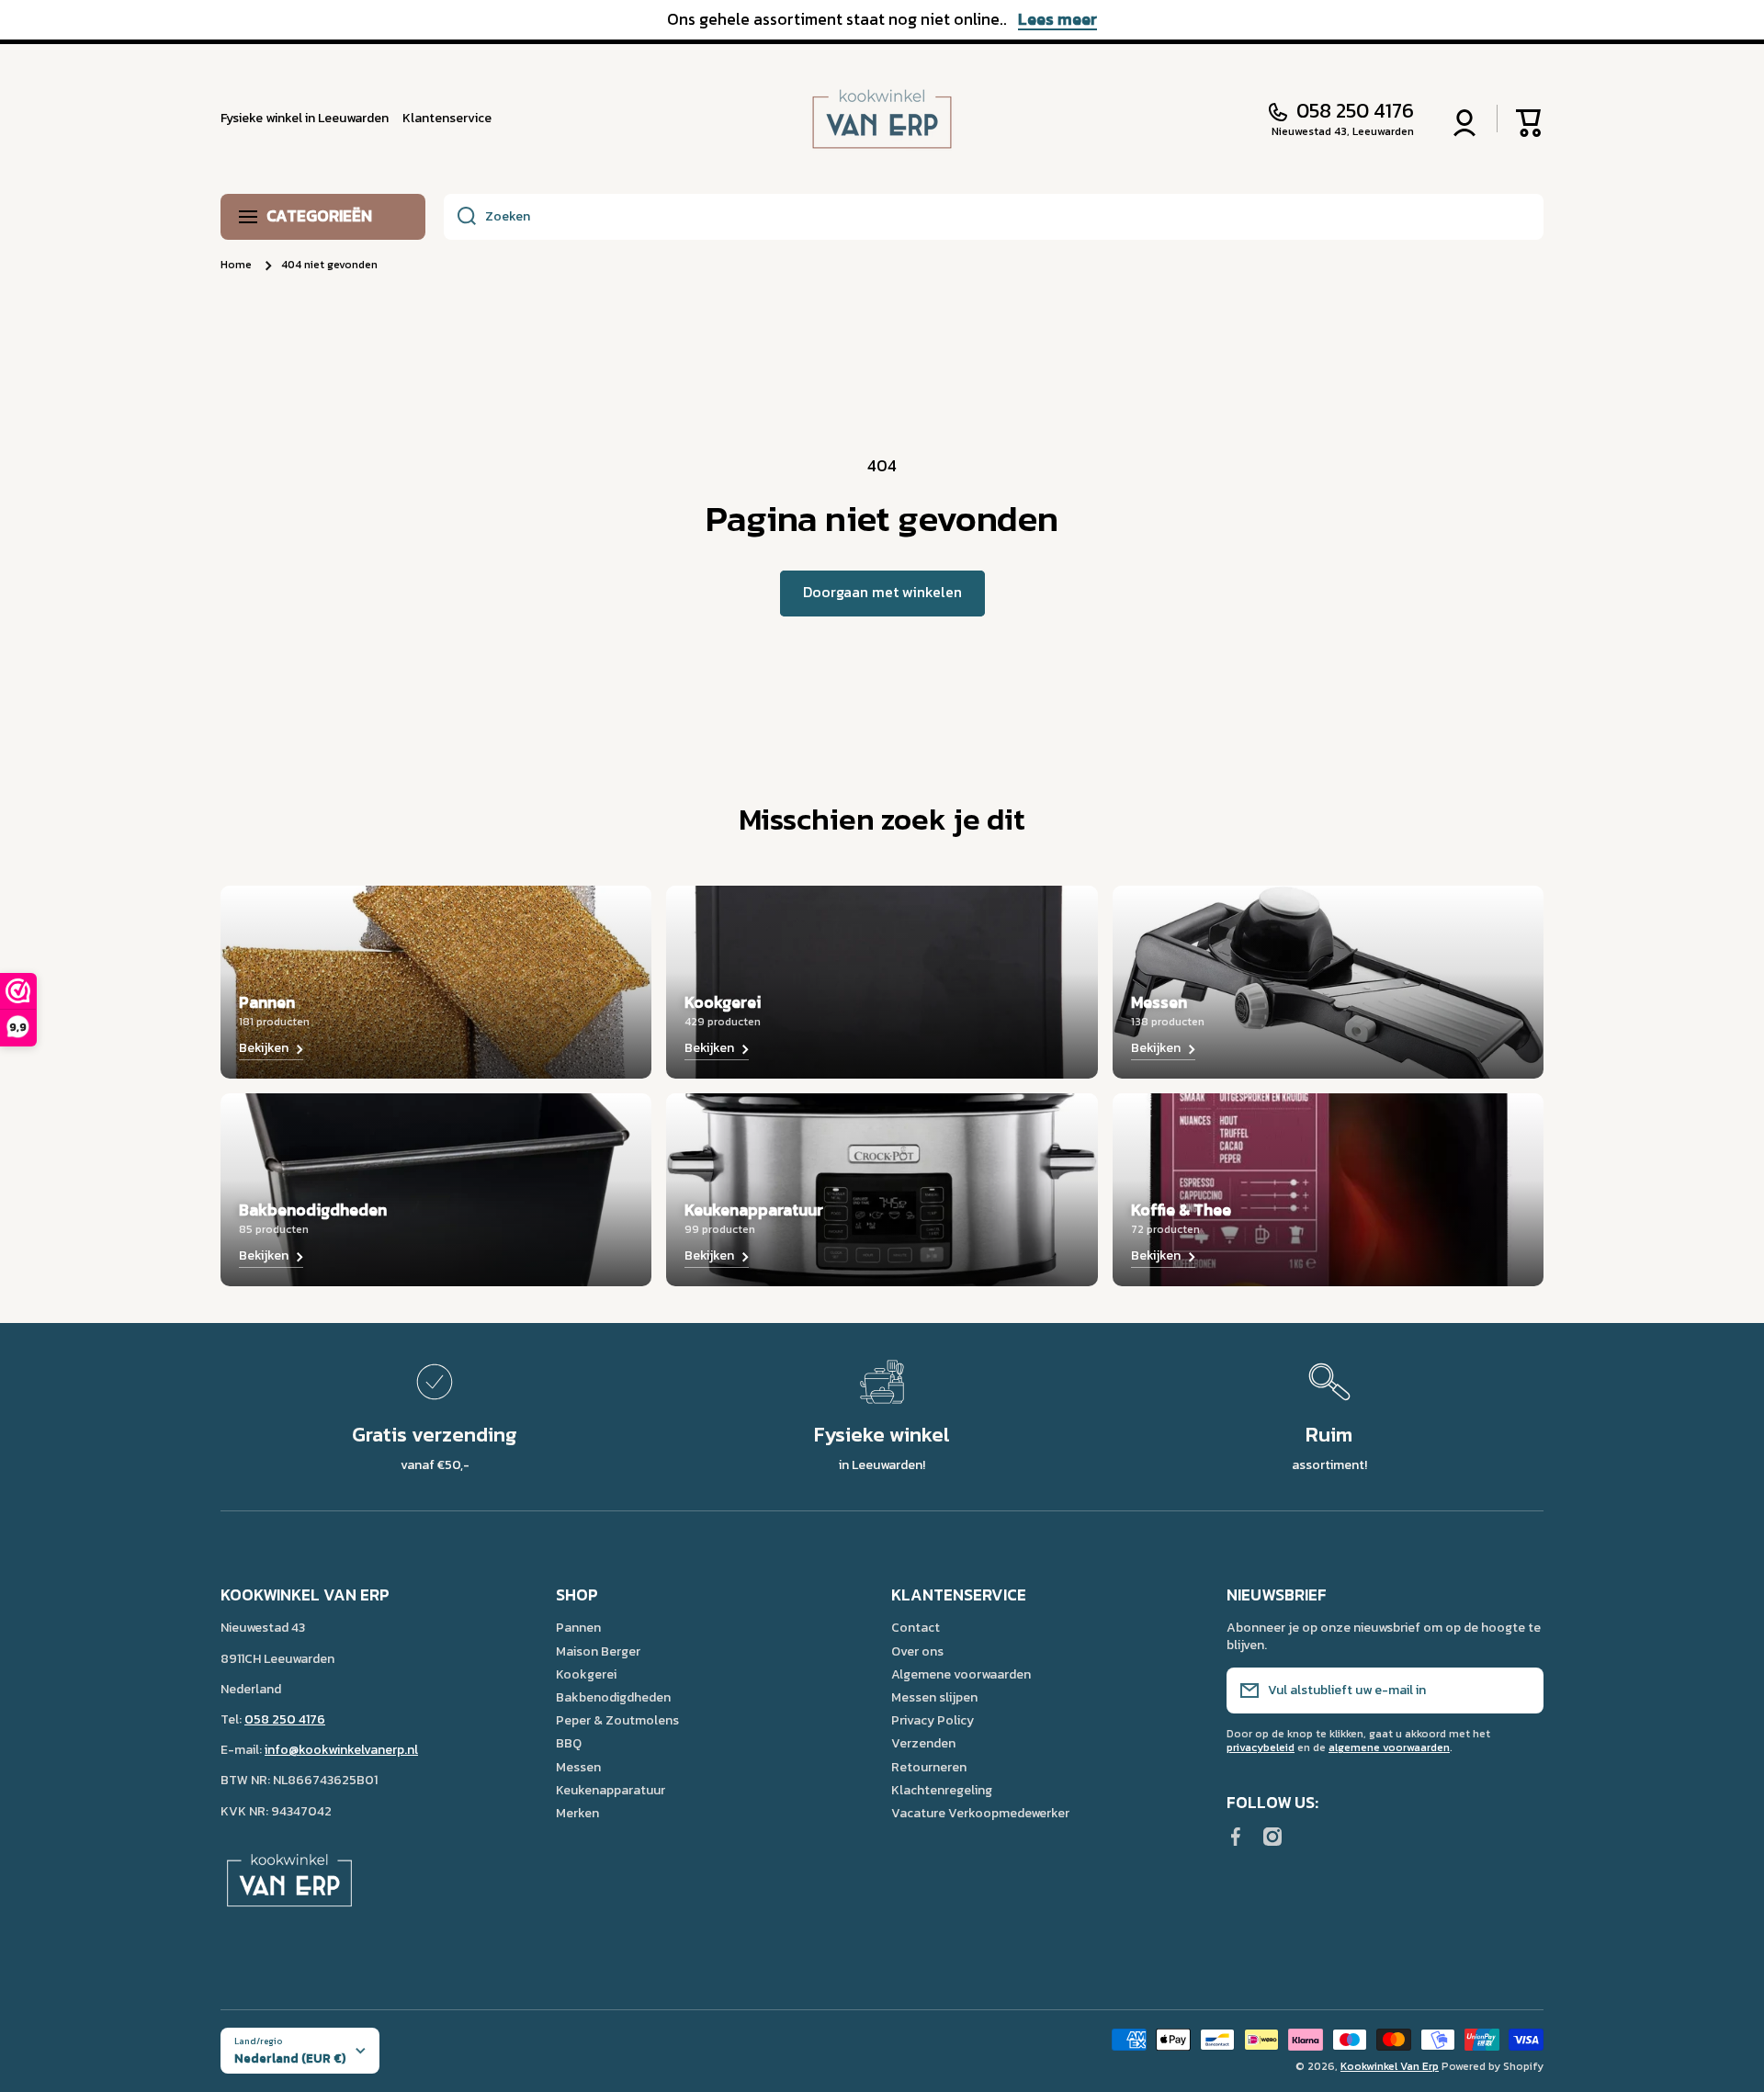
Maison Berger (598, 1651)
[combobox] (994, 217)
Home (236, 266)
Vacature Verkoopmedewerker (980, 1813)
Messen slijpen (934, 1697)
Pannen (578, 1627)
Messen (578, 1767)
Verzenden (923, 1743)
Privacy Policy (933, 1720)
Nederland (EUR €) (290, 2058)
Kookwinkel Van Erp (1390, 2066)
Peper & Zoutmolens (617, 1720)
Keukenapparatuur (611, 1790)
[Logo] (882, 119)
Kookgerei (586, 1674)
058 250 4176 (1355, 112)
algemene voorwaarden (1389, 1747)
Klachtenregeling (942, 1790)
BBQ (569, 1743)
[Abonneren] (1521, 1691)
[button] (1530, 119)
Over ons (917, 1651)
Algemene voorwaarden (961, 1674)
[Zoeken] (460, 217)
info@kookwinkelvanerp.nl (341, 1750)
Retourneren (929, 1767)
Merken (577, 1813)
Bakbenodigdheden (613, 1697)
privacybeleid (1261, 1747)
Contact (916, 1627)
